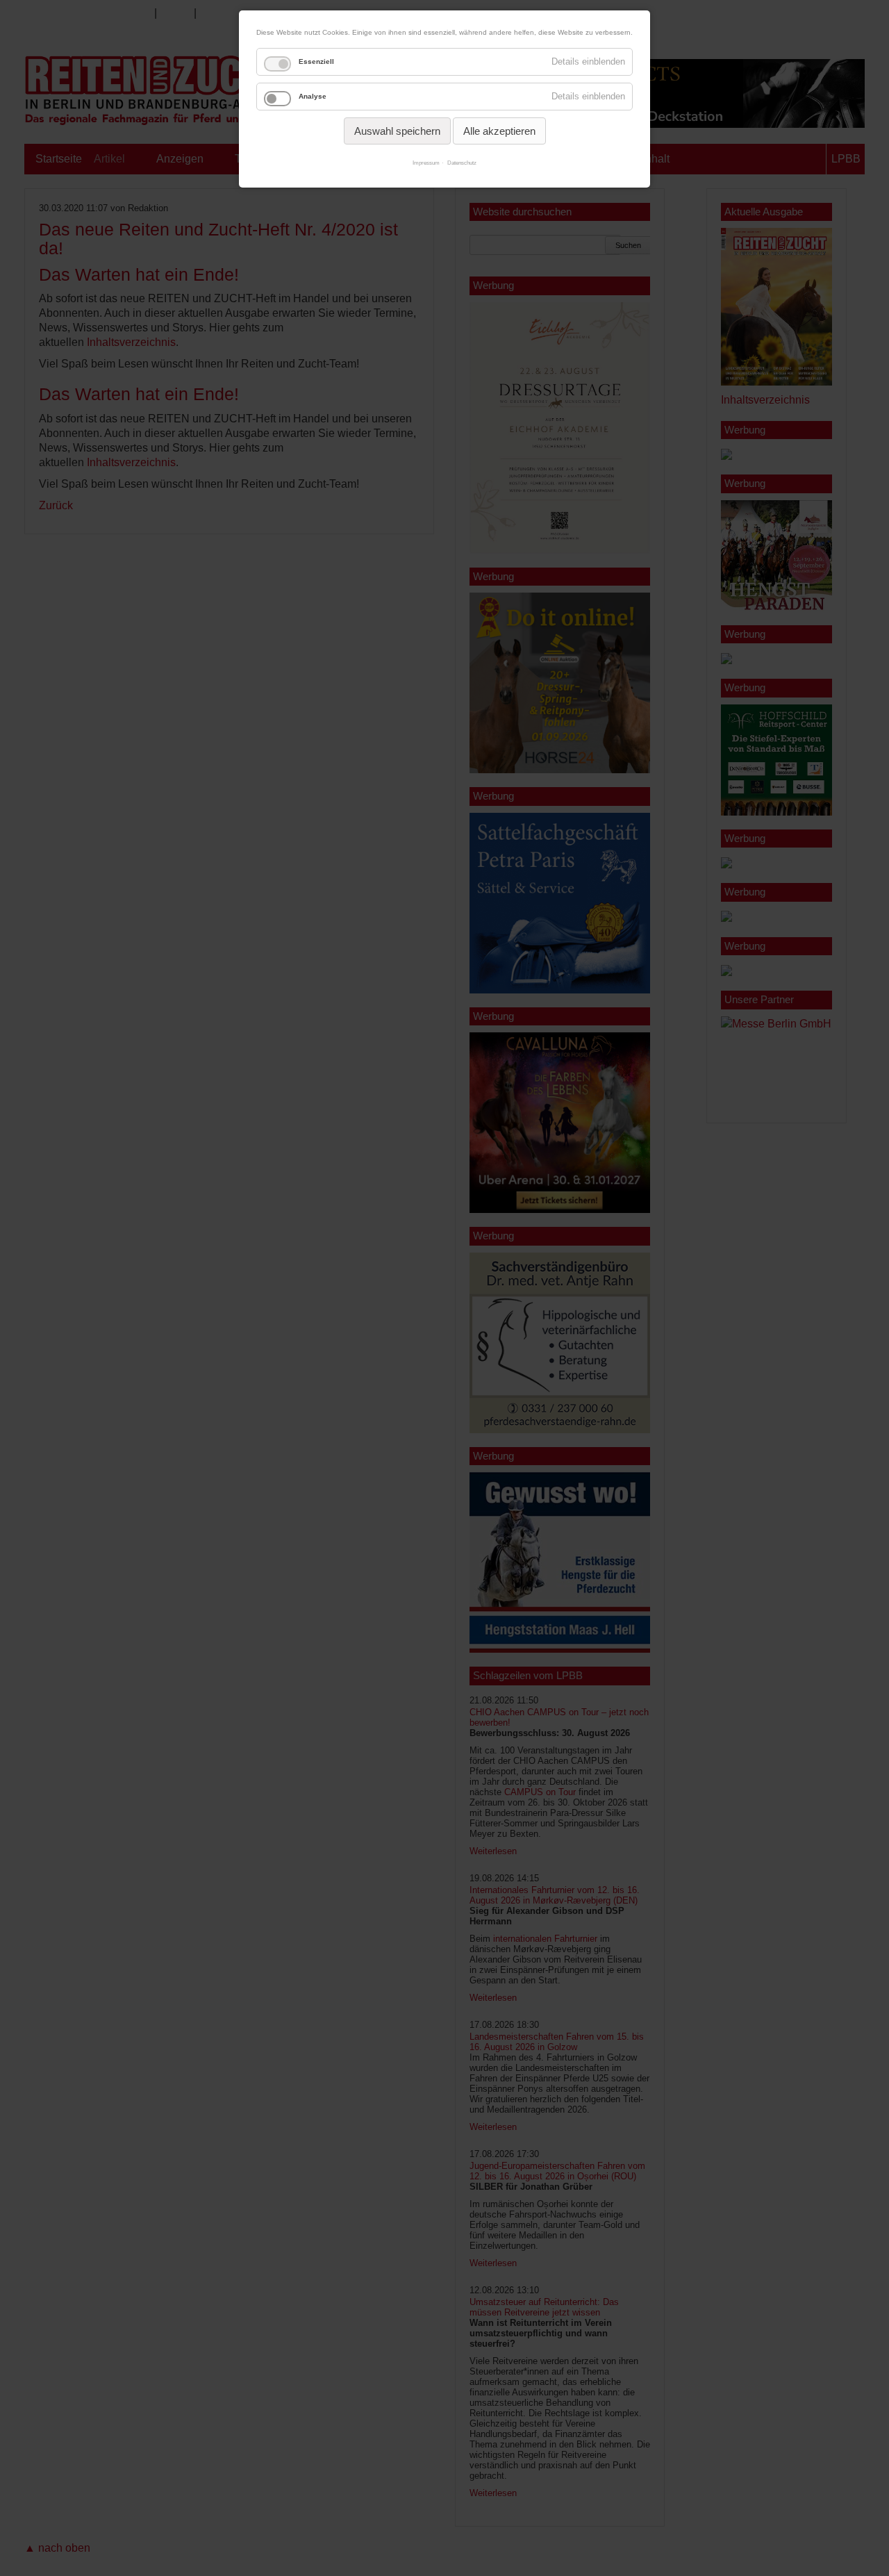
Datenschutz (462, 163)
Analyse (313, 96)
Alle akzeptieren (499, 131)
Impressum (426, 163)
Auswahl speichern (397, 131)
